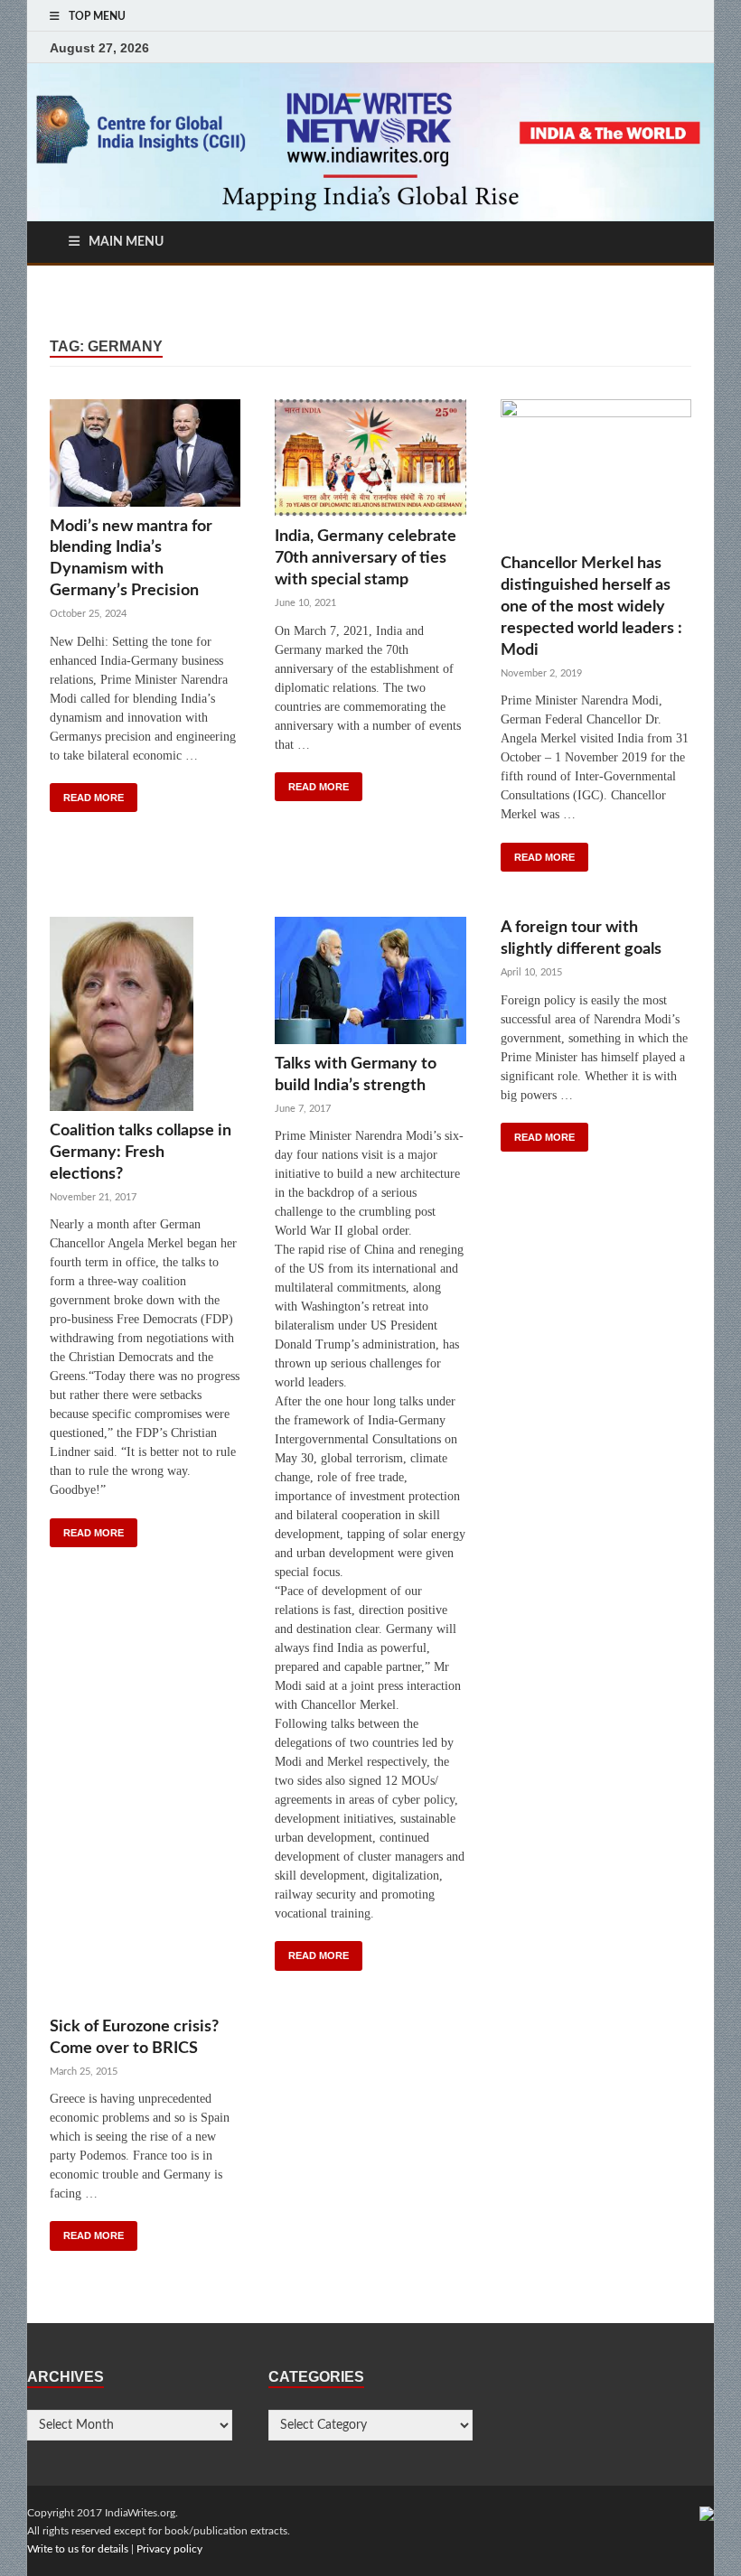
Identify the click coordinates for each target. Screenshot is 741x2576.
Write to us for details (78, 2549)
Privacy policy (169, 2549)
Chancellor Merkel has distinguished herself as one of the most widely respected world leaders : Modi (591, 607)
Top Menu (97, 16)
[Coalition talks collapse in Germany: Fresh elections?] (145, 1018)
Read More (94, 798)
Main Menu (126, 242)
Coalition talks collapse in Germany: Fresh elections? (141, 1152)
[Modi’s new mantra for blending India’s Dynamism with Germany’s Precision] (145, 457)
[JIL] (707, 2513)
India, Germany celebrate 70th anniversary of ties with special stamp (366, 558)
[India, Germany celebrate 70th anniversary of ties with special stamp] (370, 463)
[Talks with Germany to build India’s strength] (370, 985)
